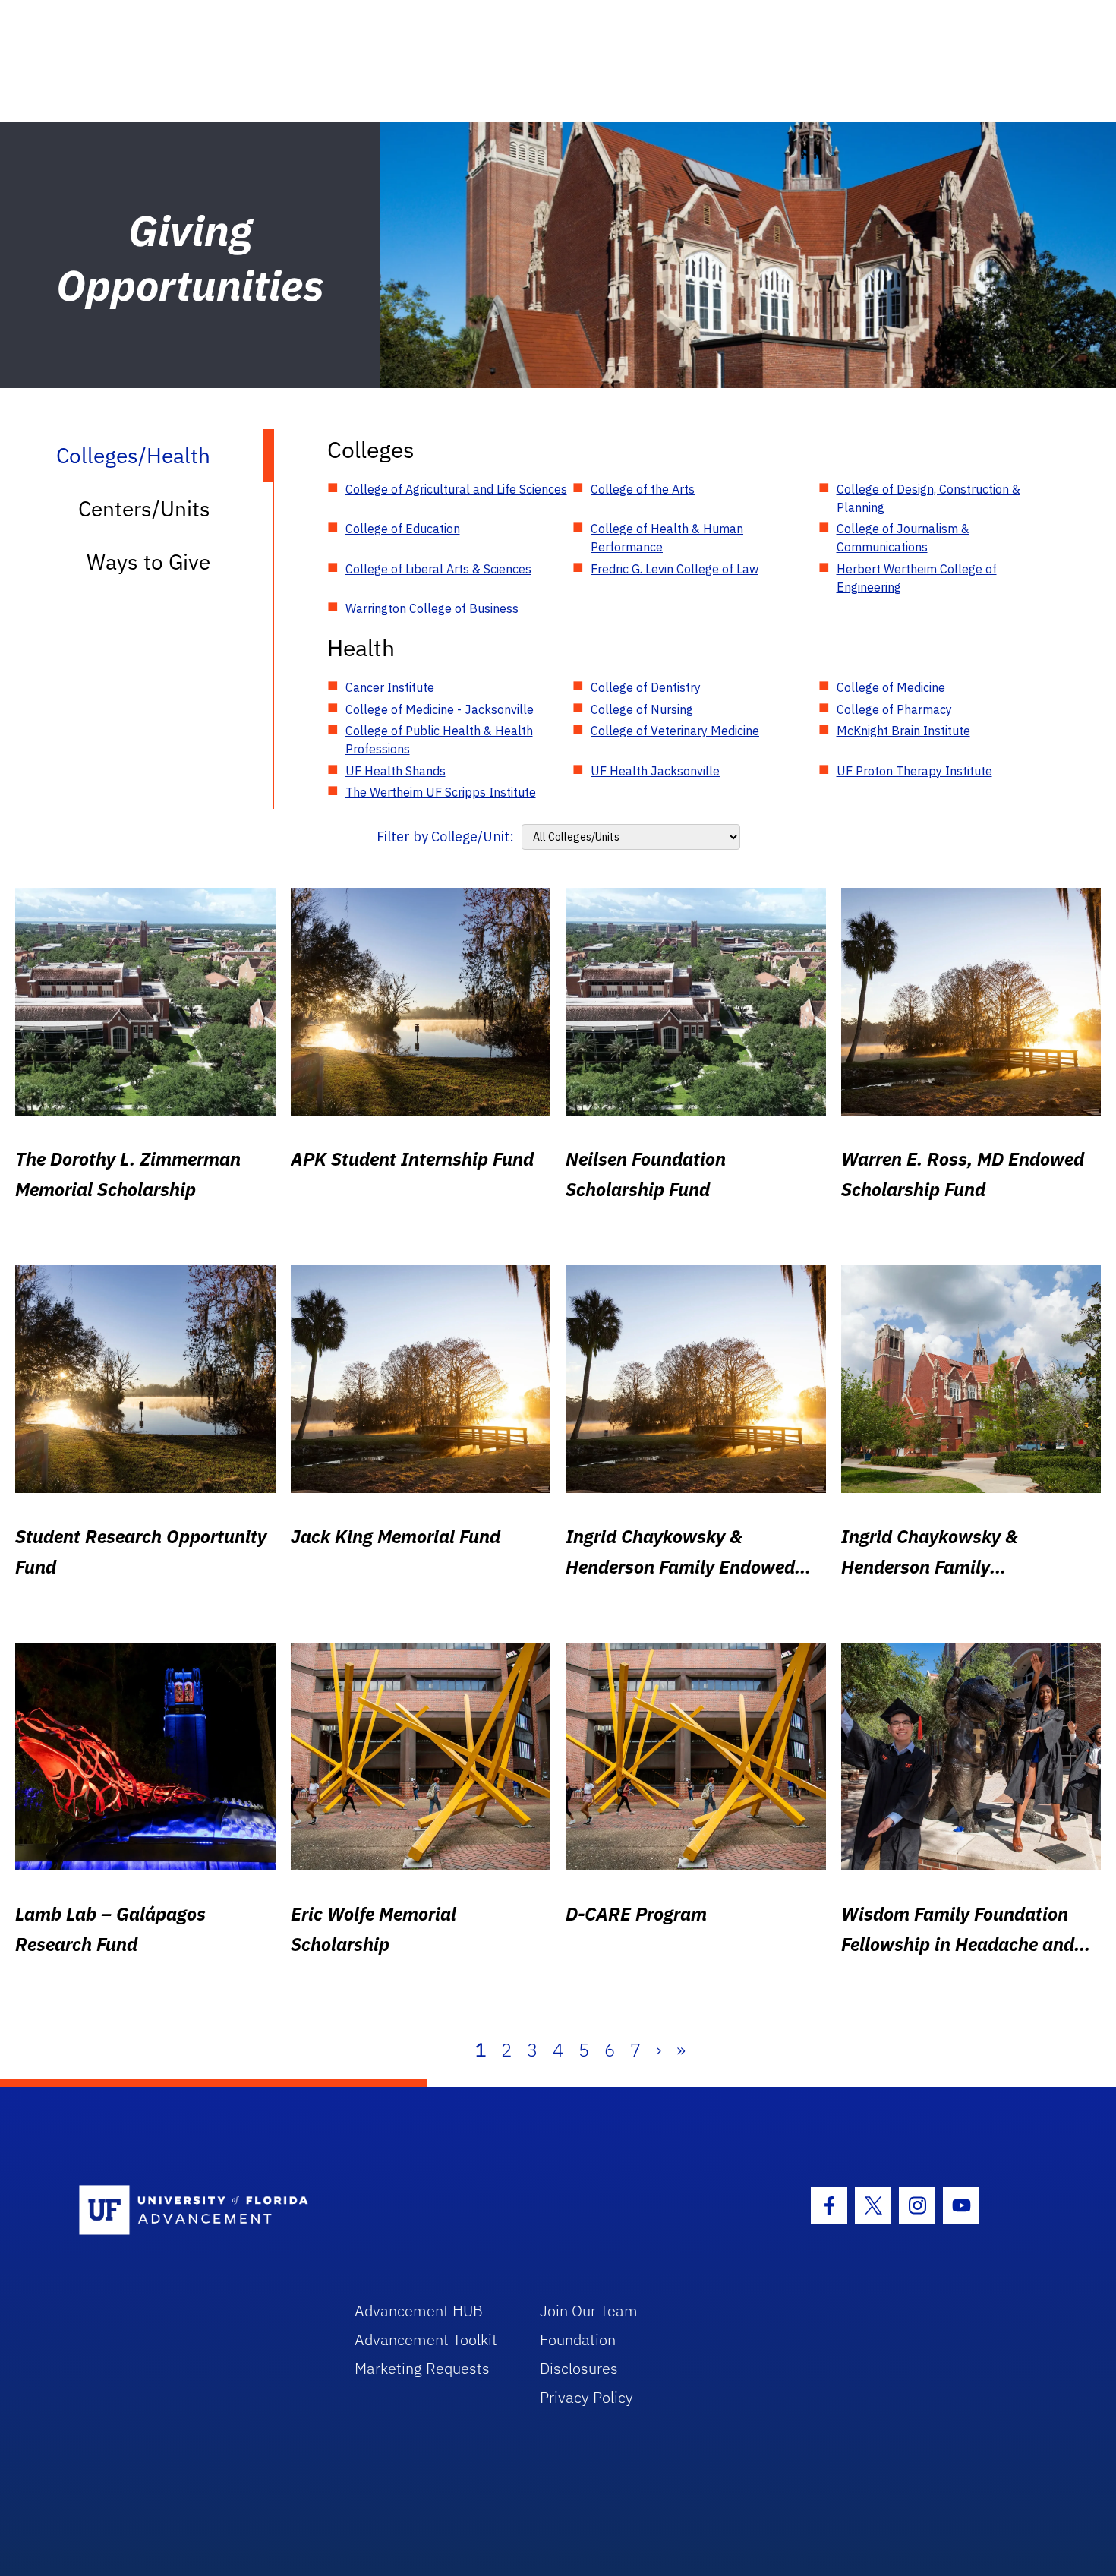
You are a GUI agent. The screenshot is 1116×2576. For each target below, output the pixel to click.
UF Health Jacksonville (655, 771)
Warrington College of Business (432, 608)
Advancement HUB (419, 2311)
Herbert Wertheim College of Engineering (917, 578)
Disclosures (579, 2368)
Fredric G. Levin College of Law (675, 569)
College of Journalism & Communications (903, 538)
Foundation (578, 2339)
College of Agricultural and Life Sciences (456, 489)
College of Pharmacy (894, 709)
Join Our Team (589, 2311)
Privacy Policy (586, 2397)
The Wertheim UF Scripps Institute (441, 792)
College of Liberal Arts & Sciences (438, 569)
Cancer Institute (390, 687)
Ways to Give (148, 562)
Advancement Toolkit (426, 2339)
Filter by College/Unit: (445, 837)
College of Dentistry (646, 687)
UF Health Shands (396, 771)
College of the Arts (643, 489)
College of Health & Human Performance (667, 538)
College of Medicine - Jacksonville (440, 709)
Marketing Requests (422, 2368)
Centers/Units (144, 508)
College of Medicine (891, 687)
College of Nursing (642, 709)
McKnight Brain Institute (903, 731)
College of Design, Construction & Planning (928, 498)
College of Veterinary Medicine (675, 731)
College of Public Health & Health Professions (439, 740)
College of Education (403, 529)
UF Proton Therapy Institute (914, 771)
